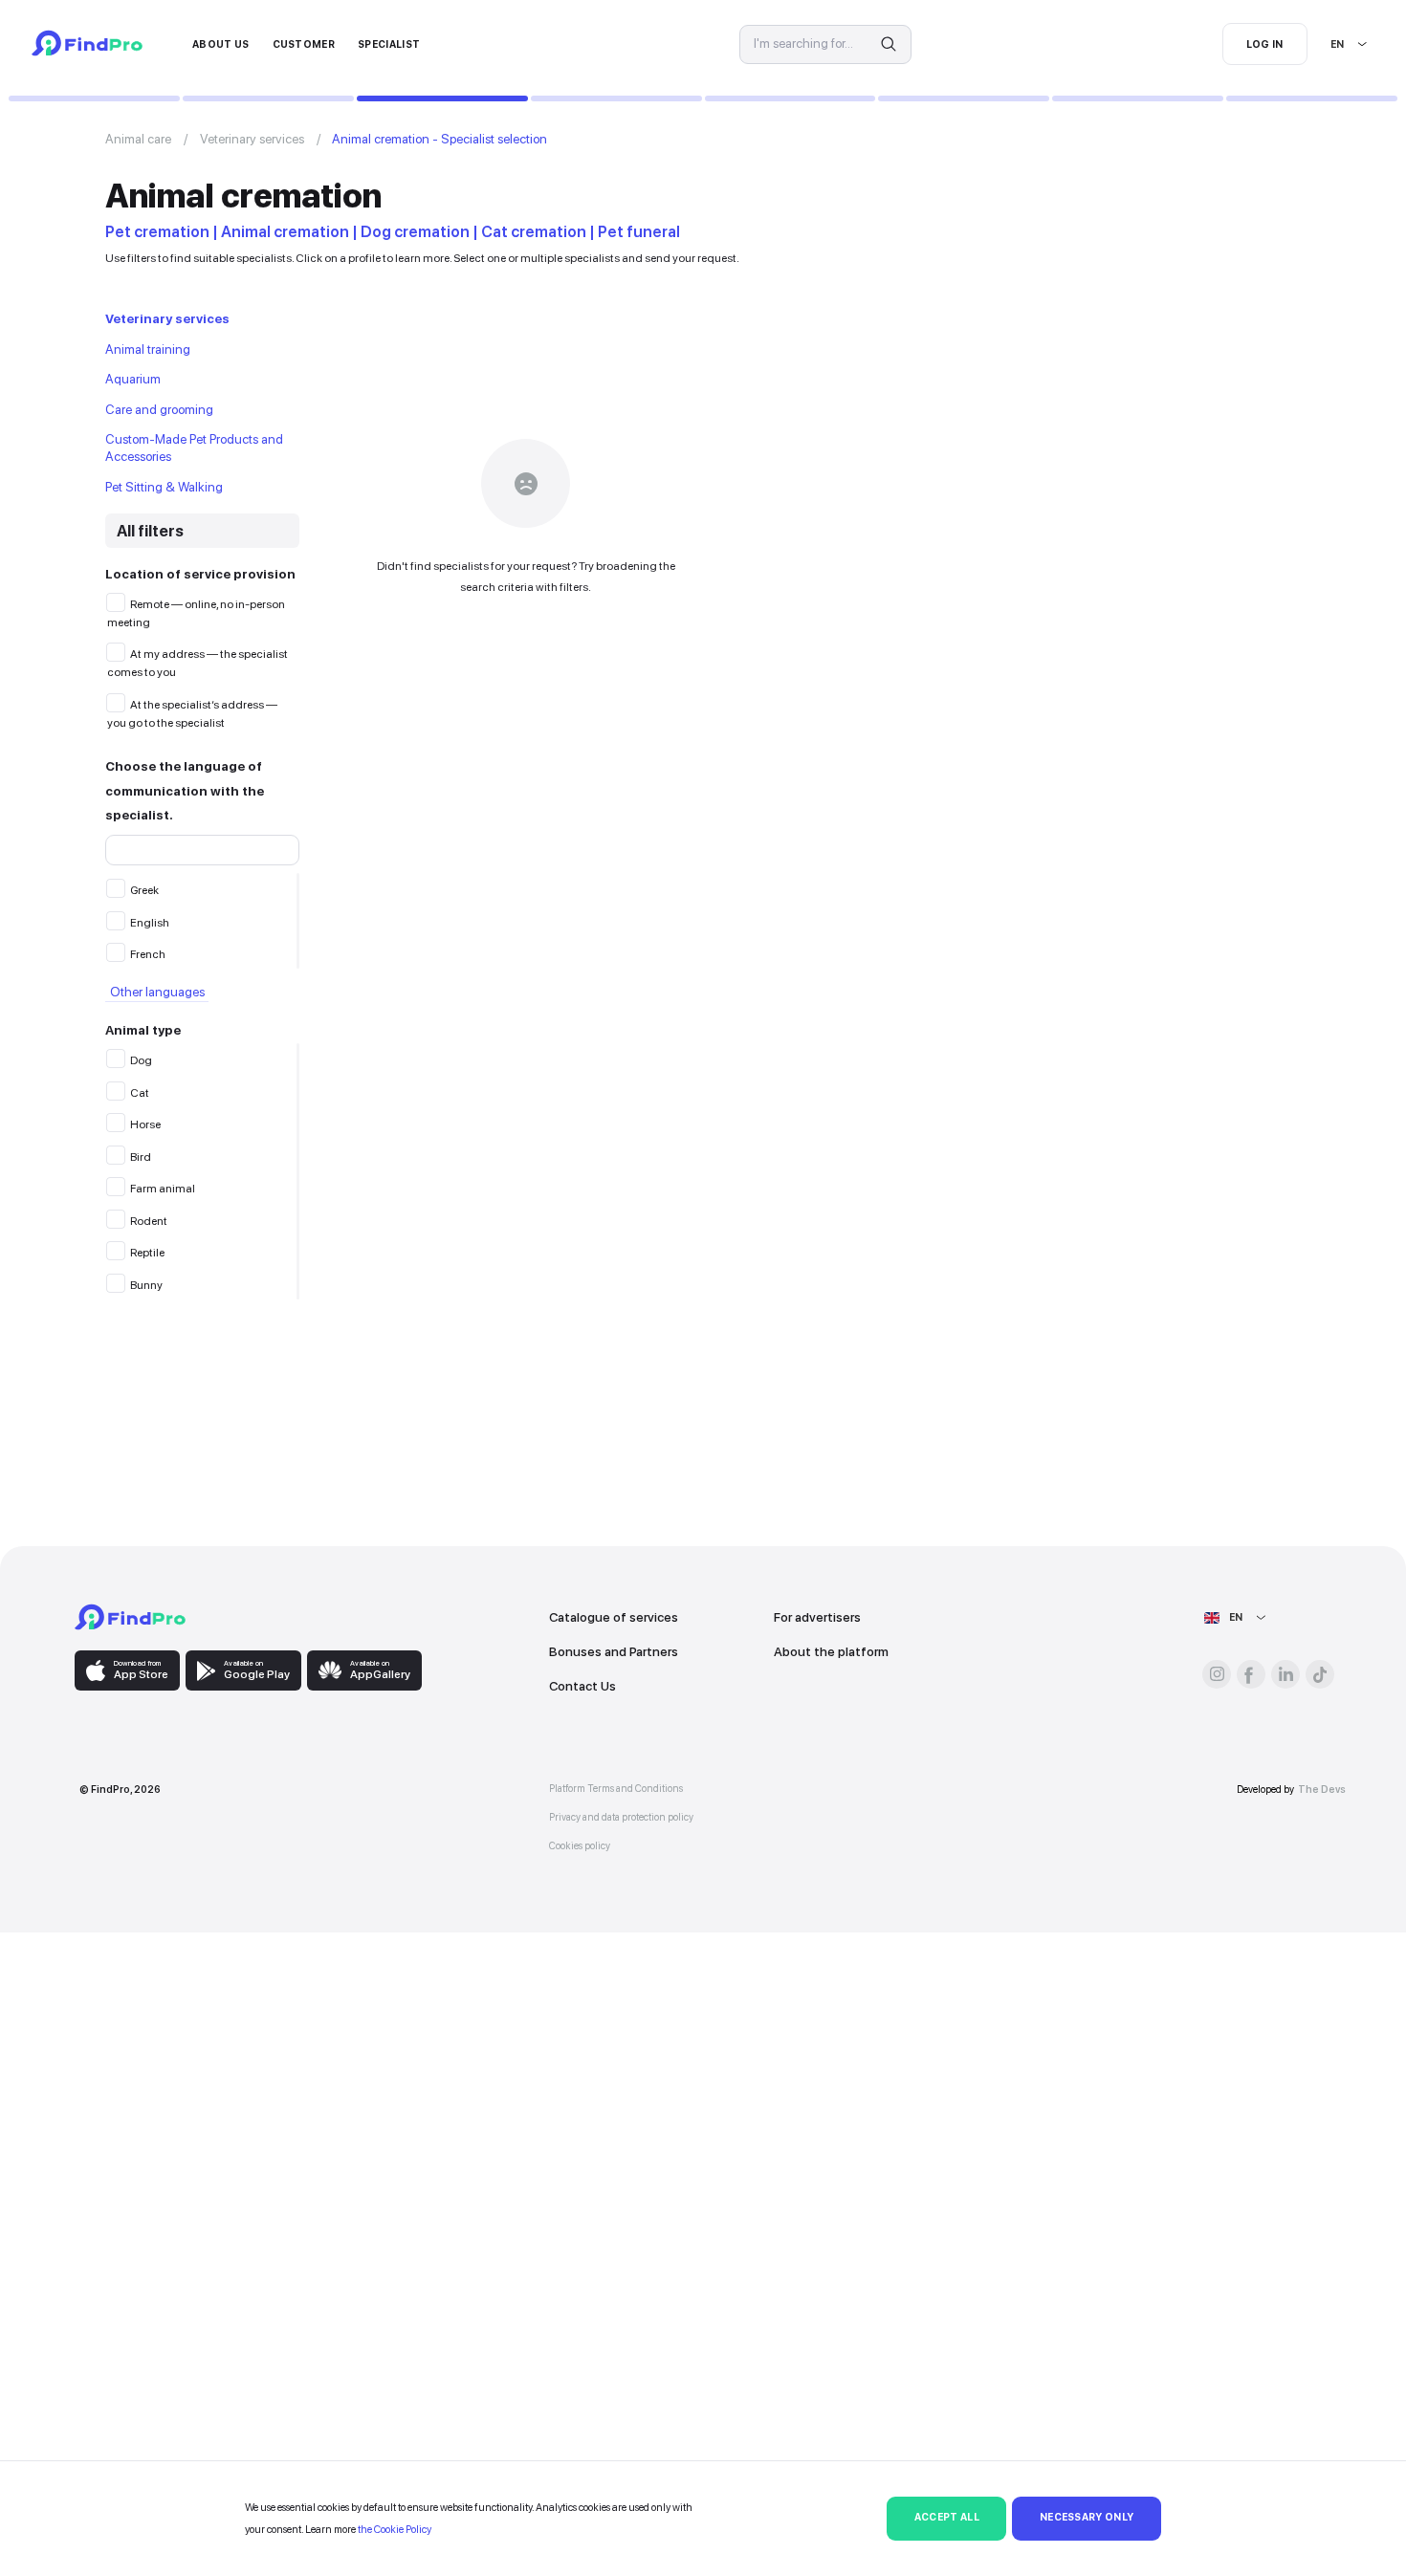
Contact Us (582, 1686)
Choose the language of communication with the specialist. (185, 790)
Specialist (389, 44)
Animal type (143, 1030)
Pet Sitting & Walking (164, 487)
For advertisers (817, 1617)
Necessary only (1087, 2517)
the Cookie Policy (395, 2529)
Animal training (148, 349)
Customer (304, 44)
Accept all (947, 2517)
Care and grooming (159, 409)
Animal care (138, 139)
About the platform (831, 1651)
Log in (1265, 44)
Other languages (157, 993)
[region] (202, 921)
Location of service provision (200, 574)
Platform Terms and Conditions (616, 1789)
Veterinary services (252, 139)
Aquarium (133, 379)
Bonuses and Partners (614, 1651)
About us (221, 44)
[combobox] (1331, 44)
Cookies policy (580, 1846)
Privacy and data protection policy (621, 1817)
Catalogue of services (614, 1617)
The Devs (1322, 1790)
